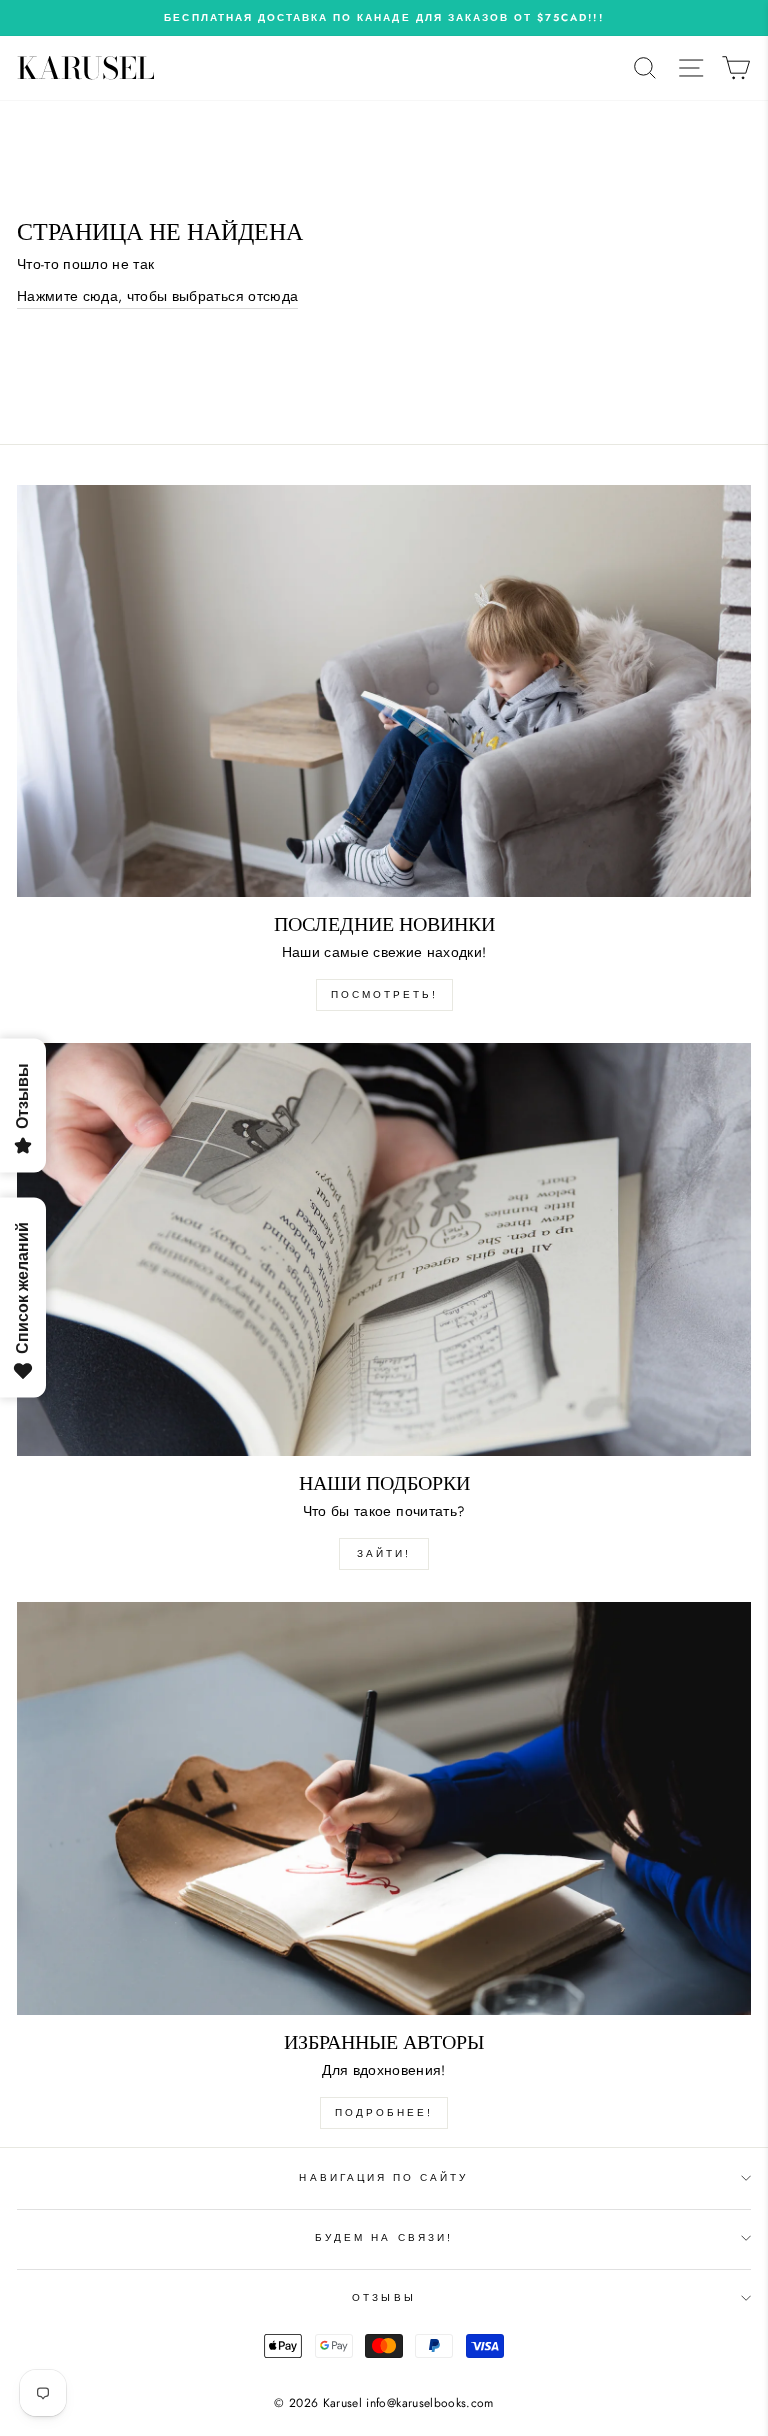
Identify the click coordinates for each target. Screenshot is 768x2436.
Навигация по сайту (383, 2177)
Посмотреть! (384, 994)
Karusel (86, 68)
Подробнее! (384, 2112)
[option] (384, 18)
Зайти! (384, 1553)
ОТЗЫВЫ (383, 2297)
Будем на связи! (384, 2237)
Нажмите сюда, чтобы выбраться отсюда (157, 296)
